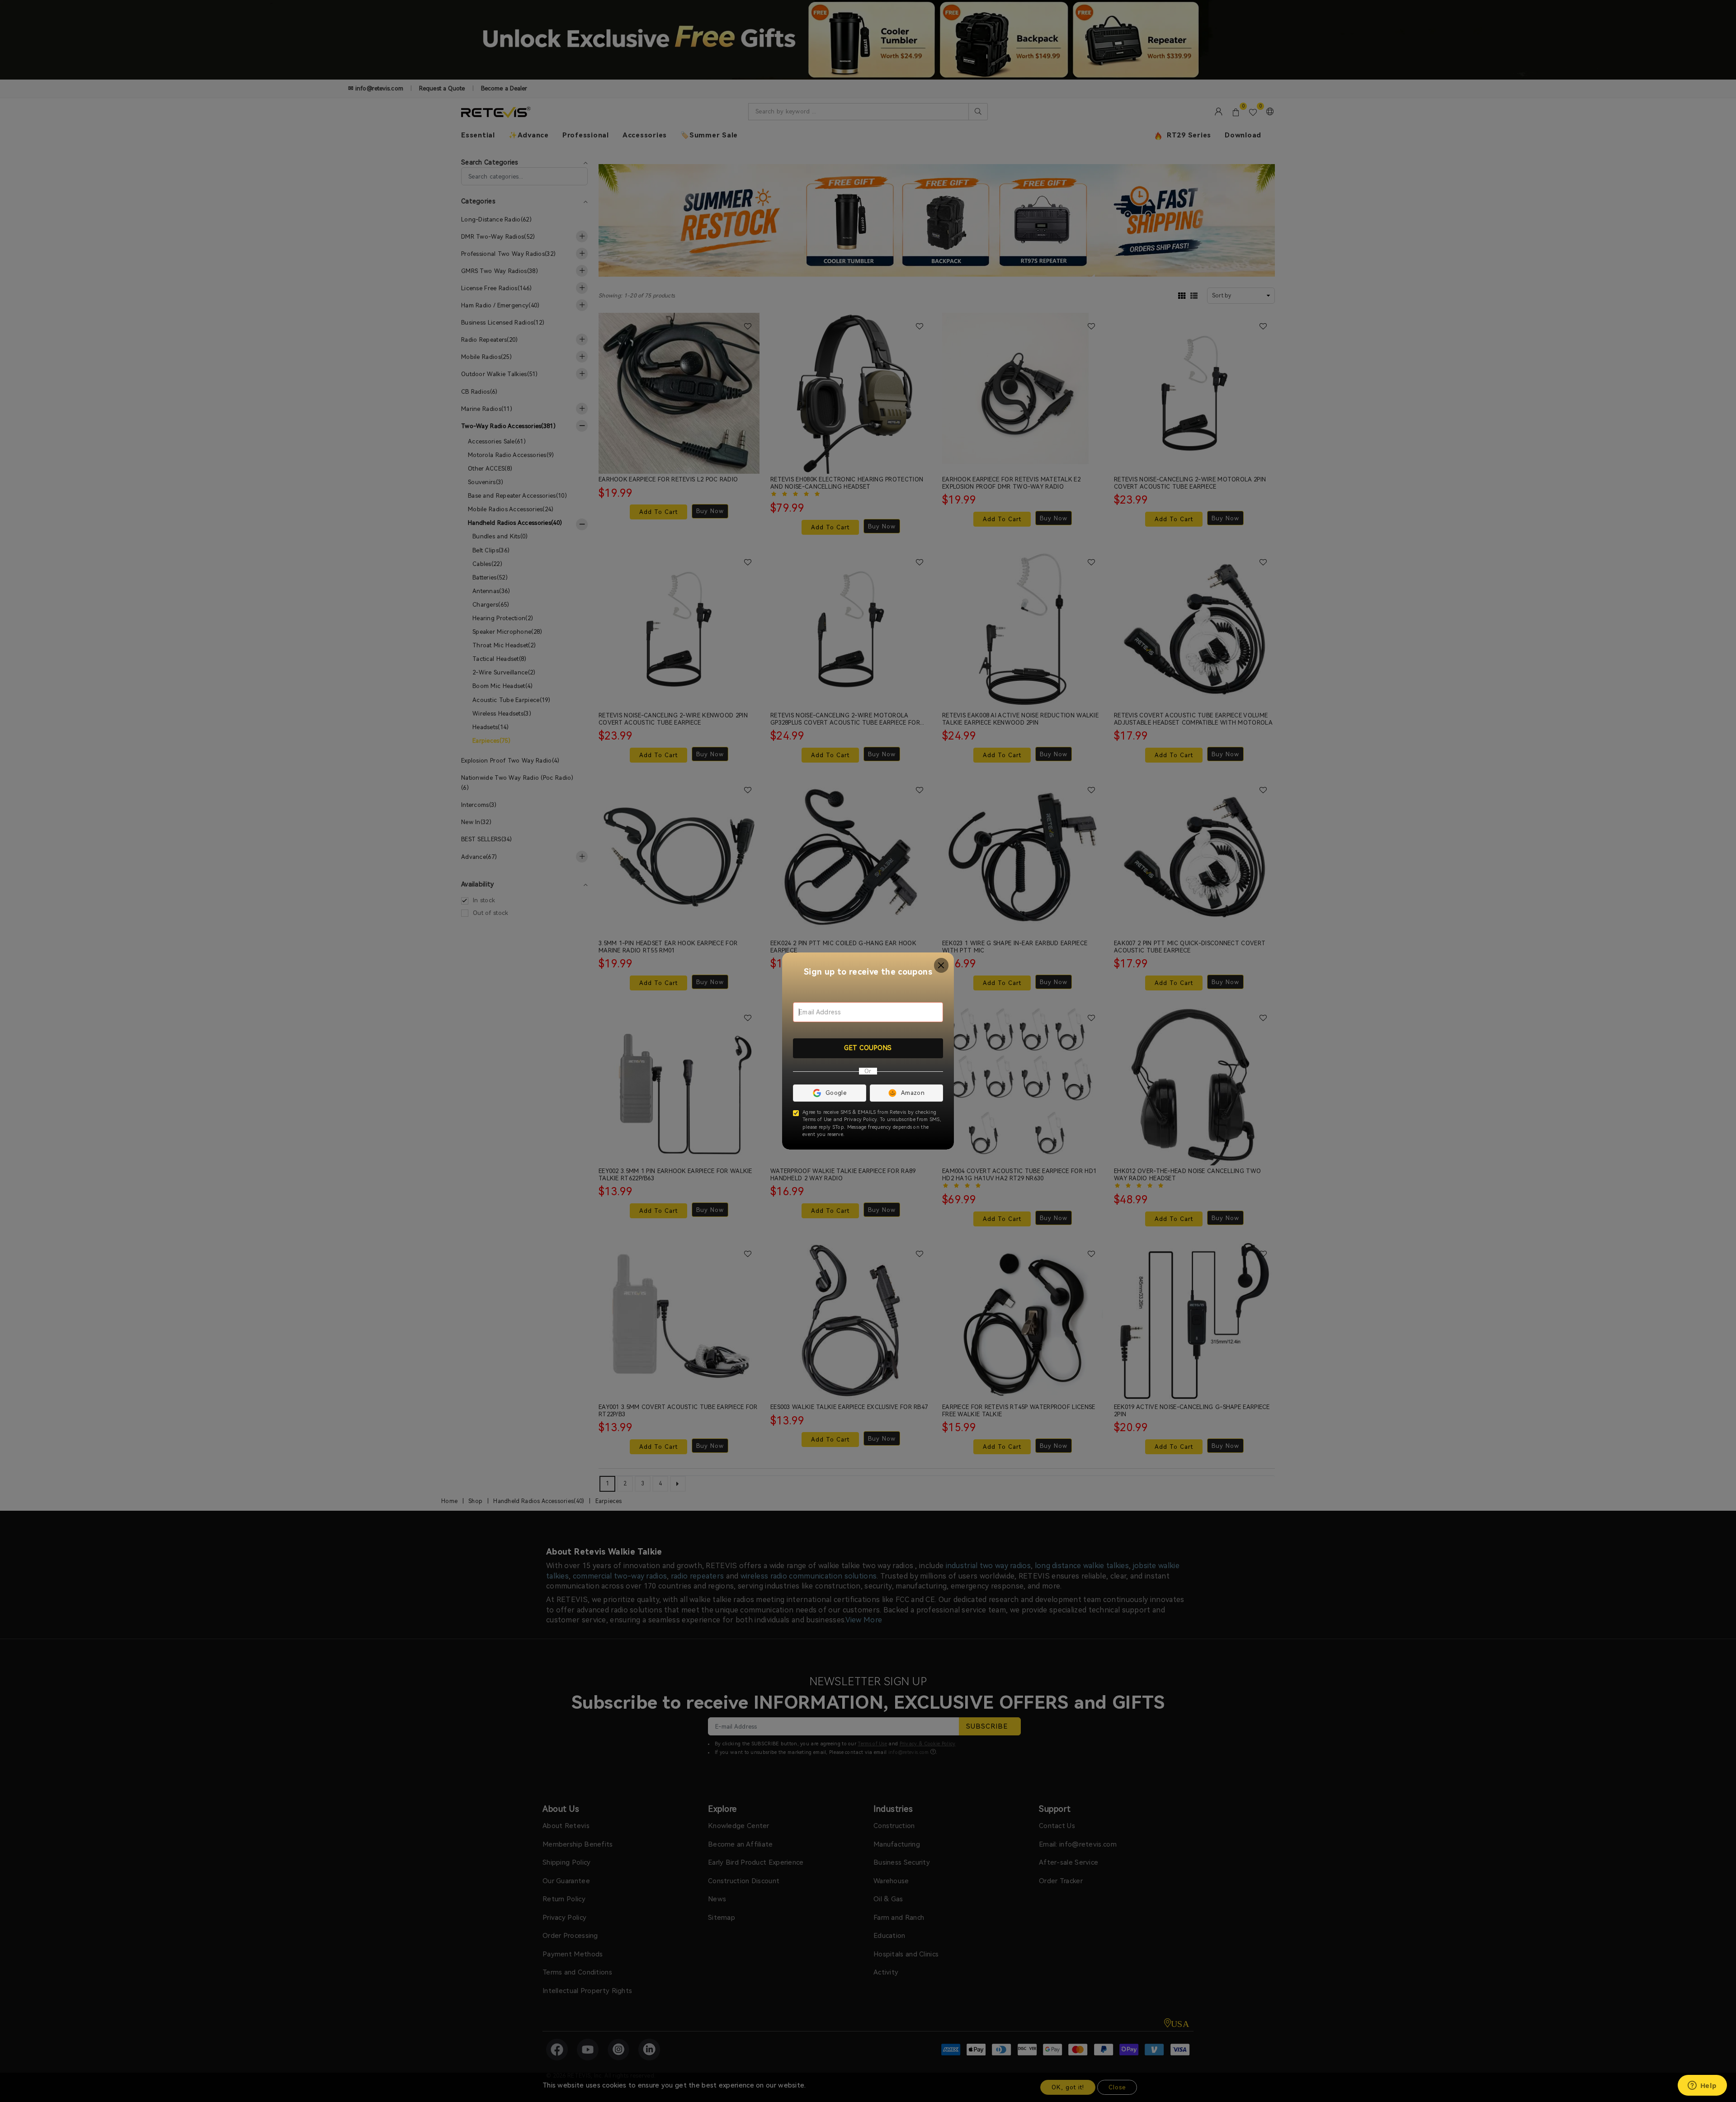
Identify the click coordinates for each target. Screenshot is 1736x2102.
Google (836, 1093)
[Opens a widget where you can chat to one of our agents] (1702, 2086)
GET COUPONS (868, 1048)
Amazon (913, 1093)
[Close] (941, 965)
